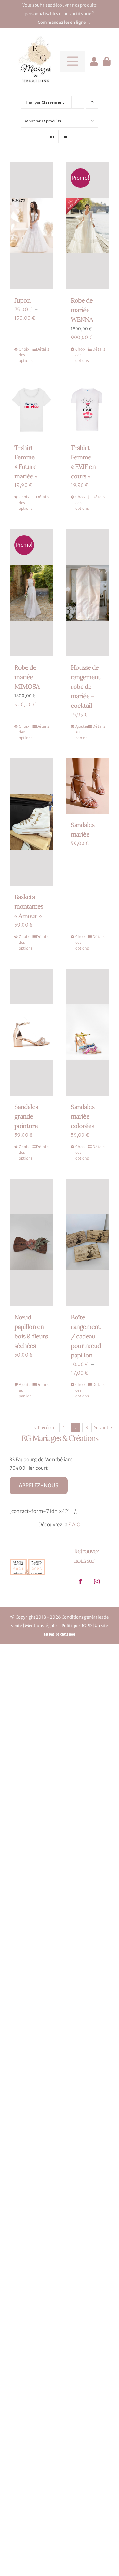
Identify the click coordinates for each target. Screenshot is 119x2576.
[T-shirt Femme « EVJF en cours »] (88, 409)
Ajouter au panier (81, 732)
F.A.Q (74, 1525)
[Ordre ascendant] (92, 102)
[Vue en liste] (65, 137)
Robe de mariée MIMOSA (27, 677)
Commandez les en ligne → (64, 22)
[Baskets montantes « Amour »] (31, 822)
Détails (42, 349)
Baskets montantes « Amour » (29, 906)
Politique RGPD (77, 1626)
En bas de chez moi (60, 1634)
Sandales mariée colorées (83, 1116)
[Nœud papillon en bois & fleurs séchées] (31, 1242)
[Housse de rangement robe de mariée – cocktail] (88, 593)
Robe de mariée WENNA (82, 310)
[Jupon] (31, 226)
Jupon (22, 300)
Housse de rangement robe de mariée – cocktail (86, 686)
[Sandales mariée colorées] (88, 1032)
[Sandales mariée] (88, 786)
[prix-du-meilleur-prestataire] (27, 1559)
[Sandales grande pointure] (31, 1032)
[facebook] (81, 1581)
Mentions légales (42, 1626)
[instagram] (97, 1581)
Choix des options (25, 355)
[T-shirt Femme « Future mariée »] (31, 409)
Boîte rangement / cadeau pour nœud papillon (86, 1336)
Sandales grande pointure (26, 1116)
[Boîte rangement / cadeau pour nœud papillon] (88, 1242)
